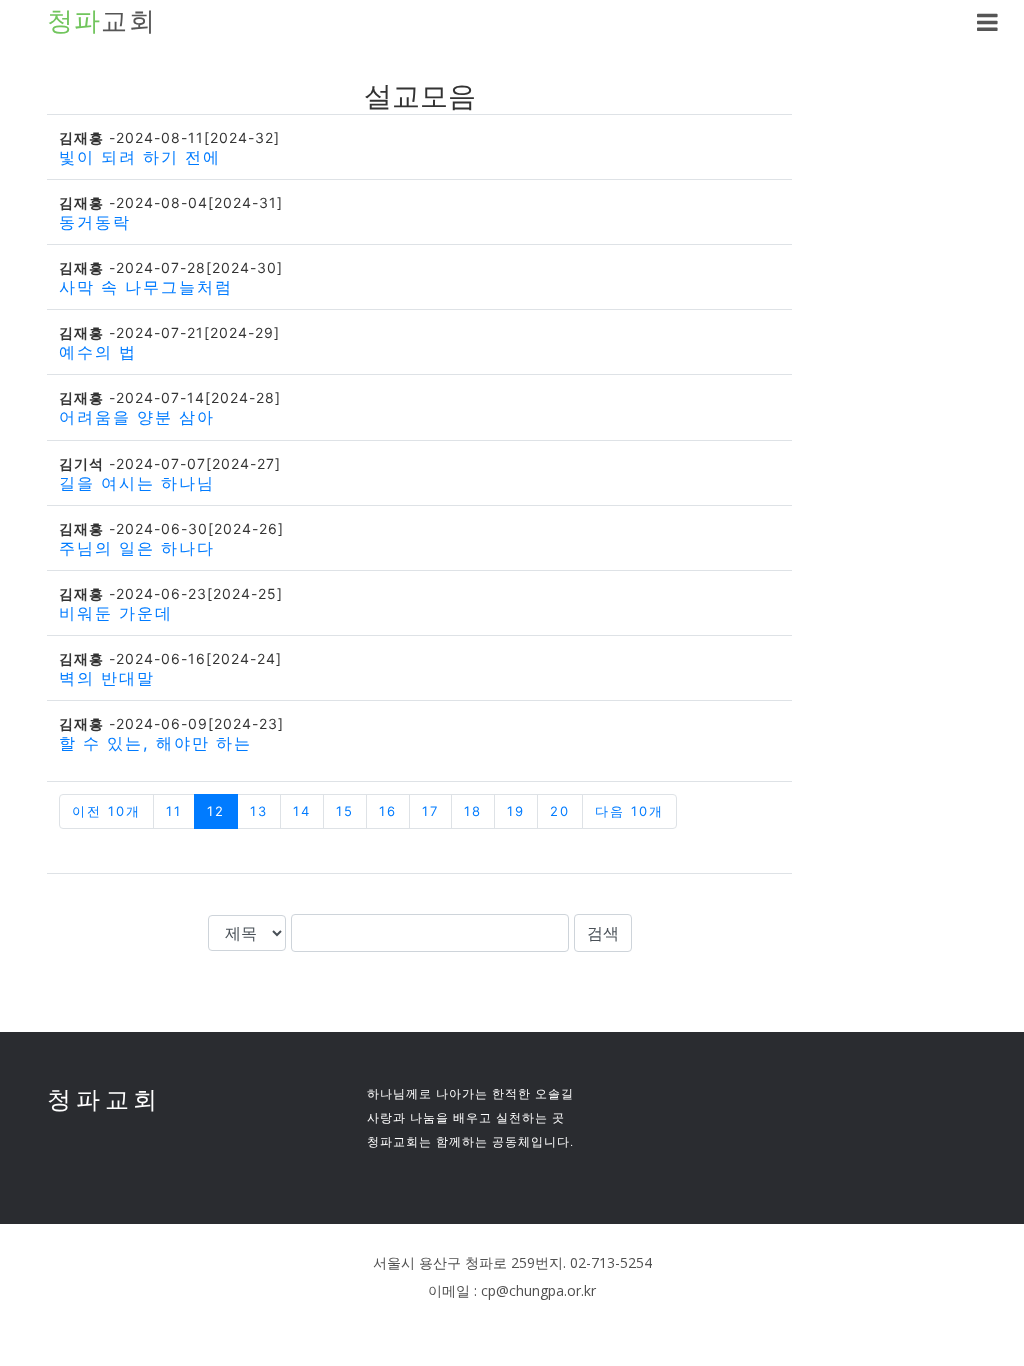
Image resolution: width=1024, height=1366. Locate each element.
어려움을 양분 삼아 (137, 417)
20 (560, 811)
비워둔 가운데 (116, 613)
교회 (102, 22)
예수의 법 (98, 352)
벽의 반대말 (107, 678)
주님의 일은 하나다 (137, 548)
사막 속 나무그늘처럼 (146, 287)
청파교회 (104, 1099)
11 (174, 811)
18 (473, 811)
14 (302, 811)
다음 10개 (629, 811)
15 (345, 811)
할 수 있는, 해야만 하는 (155, 743)
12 (216, 811)
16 (388, 811)
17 (430, 811)
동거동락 (95, 222)
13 (259, 811)
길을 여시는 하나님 (137, 483)
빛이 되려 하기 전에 (140, 157)
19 (516, 811)
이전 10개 (106, 811)
